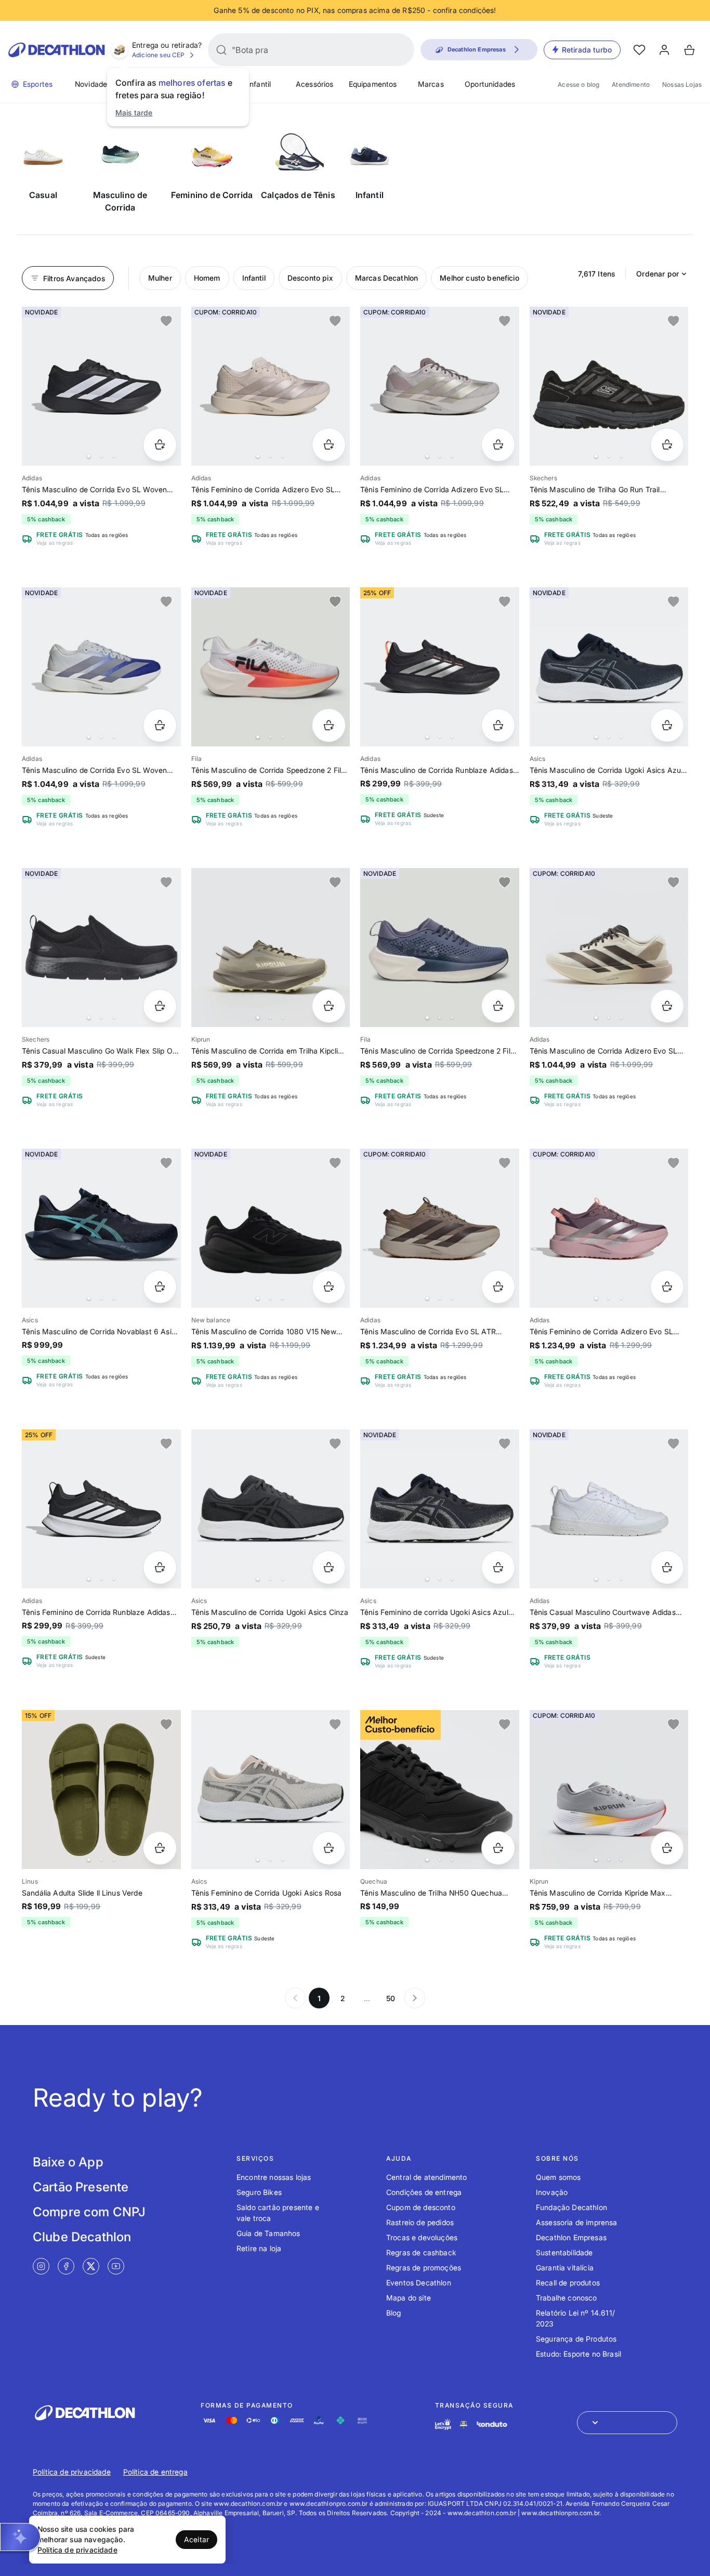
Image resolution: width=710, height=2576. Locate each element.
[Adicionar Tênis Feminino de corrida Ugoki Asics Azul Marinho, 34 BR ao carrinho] (498, 1567)
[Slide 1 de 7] (609, 667)
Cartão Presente (81, 2187)
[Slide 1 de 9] (609, 1228)
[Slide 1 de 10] (101, 386)
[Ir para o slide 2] (101, 456)
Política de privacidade (72, 2472)
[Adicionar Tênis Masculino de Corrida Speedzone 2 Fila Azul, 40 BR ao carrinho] (498, 1006)
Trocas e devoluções (422, 2237)
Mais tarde (134, 113)
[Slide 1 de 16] (440, 667)
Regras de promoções (424, 2268)
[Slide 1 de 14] (271, 386)
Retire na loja (259, 2248)
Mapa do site (409, 2298)
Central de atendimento (427, 2177)
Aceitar (196, 2539)
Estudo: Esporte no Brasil (578, 2354)
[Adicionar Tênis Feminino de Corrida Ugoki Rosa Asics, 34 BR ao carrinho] (329, 1848)
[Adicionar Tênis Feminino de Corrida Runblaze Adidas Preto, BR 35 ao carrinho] (160, 1567)
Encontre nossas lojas (274, 2177)
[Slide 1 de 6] (609, 386)
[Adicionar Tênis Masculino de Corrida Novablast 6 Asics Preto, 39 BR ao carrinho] (160, 1287)
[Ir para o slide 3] (114, 456)
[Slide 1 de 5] (101, 948)
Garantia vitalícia (565, 2268)
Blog (394, 2313)
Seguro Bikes (259, 2192)
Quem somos (558, 2177)
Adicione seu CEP (159, 55)
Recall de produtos (568, 2283)
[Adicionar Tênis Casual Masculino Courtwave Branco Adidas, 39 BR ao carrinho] (667, 1567)
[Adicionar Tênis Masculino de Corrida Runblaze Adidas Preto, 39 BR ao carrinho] (498, 725)
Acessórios (315, 84)
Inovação (552, 2192)
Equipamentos (373, 84)
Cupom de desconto (421, 2207)
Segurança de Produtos (576, 2339)
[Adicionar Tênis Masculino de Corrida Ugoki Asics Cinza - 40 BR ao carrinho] (329, 1567)
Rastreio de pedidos (420, 2222)
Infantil (259, 84)
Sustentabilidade (564, 2252)
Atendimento (631, 84)
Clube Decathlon (82, 2237)
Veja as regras (55, 543)
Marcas (431, 84)
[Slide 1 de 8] (440, 386)
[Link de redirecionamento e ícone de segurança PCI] (464, 2424)
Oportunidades (490, 84)
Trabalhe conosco (567, 2298)
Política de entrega (155, 2472)
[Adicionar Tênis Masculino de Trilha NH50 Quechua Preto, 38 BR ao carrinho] (498, 1848)
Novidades (93, 84)
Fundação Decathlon (571, 2207)
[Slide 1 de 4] (101, 1228)
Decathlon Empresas (571, 2237)
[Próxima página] (415, 1998)
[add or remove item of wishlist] (166, 321)
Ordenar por (658, 274)
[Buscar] (221, 50)
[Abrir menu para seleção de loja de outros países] (627, 2423)
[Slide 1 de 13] (271, 667)
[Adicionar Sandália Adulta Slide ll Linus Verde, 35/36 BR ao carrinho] (160, 1848)
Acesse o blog (578, 84)
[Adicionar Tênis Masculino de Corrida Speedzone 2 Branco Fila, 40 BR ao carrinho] (329, 725)
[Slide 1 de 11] (271, 948)
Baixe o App (68, 2162)
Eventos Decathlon (419, 2283)
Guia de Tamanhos (268, 2233)
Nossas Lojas (682, 84)
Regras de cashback (421, 2252)
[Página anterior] (295, 1998)
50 (391, 1998)
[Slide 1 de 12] (440, 948)
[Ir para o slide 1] (89, 456)
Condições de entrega (424, 2192)
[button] (20, 2537)
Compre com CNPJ (89, 2212)
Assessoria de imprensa (577, 2222)
